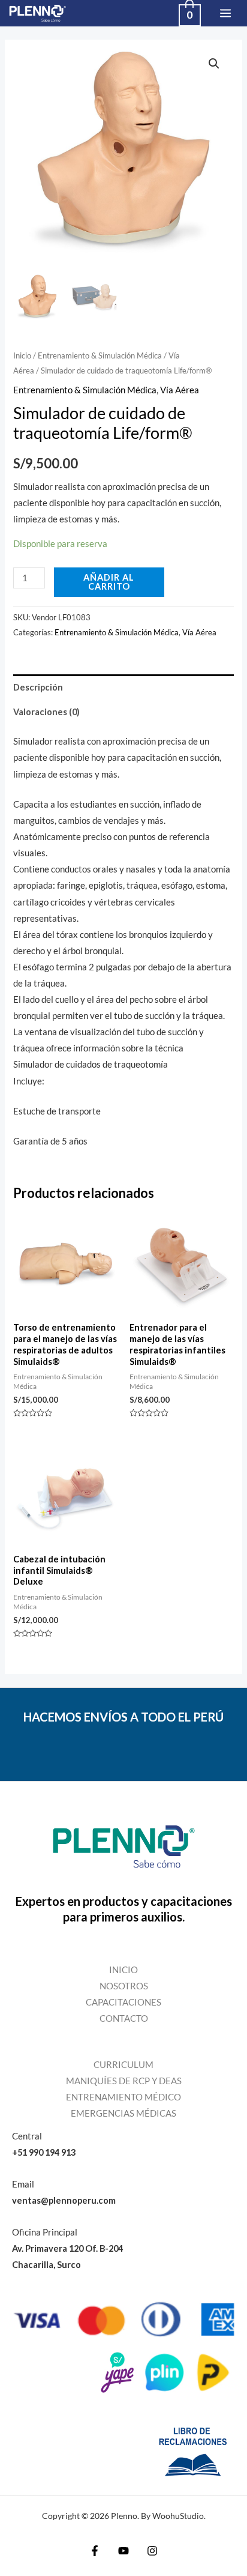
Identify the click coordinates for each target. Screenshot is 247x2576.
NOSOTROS (124, 1986)
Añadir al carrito (109, 582)
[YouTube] (123, 2551)
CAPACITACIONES (123, 2002)
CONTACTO (124, 2018)
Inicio (22, 355)
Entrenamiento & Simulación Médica (100, 355)
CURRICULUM (123, 2065)
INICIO (123, 1970)
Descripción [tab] (38, 687)
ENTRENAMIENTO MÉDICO (123, 2097)
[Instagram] (152, 2551)
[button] (214, 64)
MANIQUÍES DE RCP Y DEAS (124, 2081)
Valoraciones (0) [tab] (46, 712)
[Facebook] (95, 2551)
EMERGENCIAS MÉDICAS (123, 2113)
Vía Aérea (180, 390)
